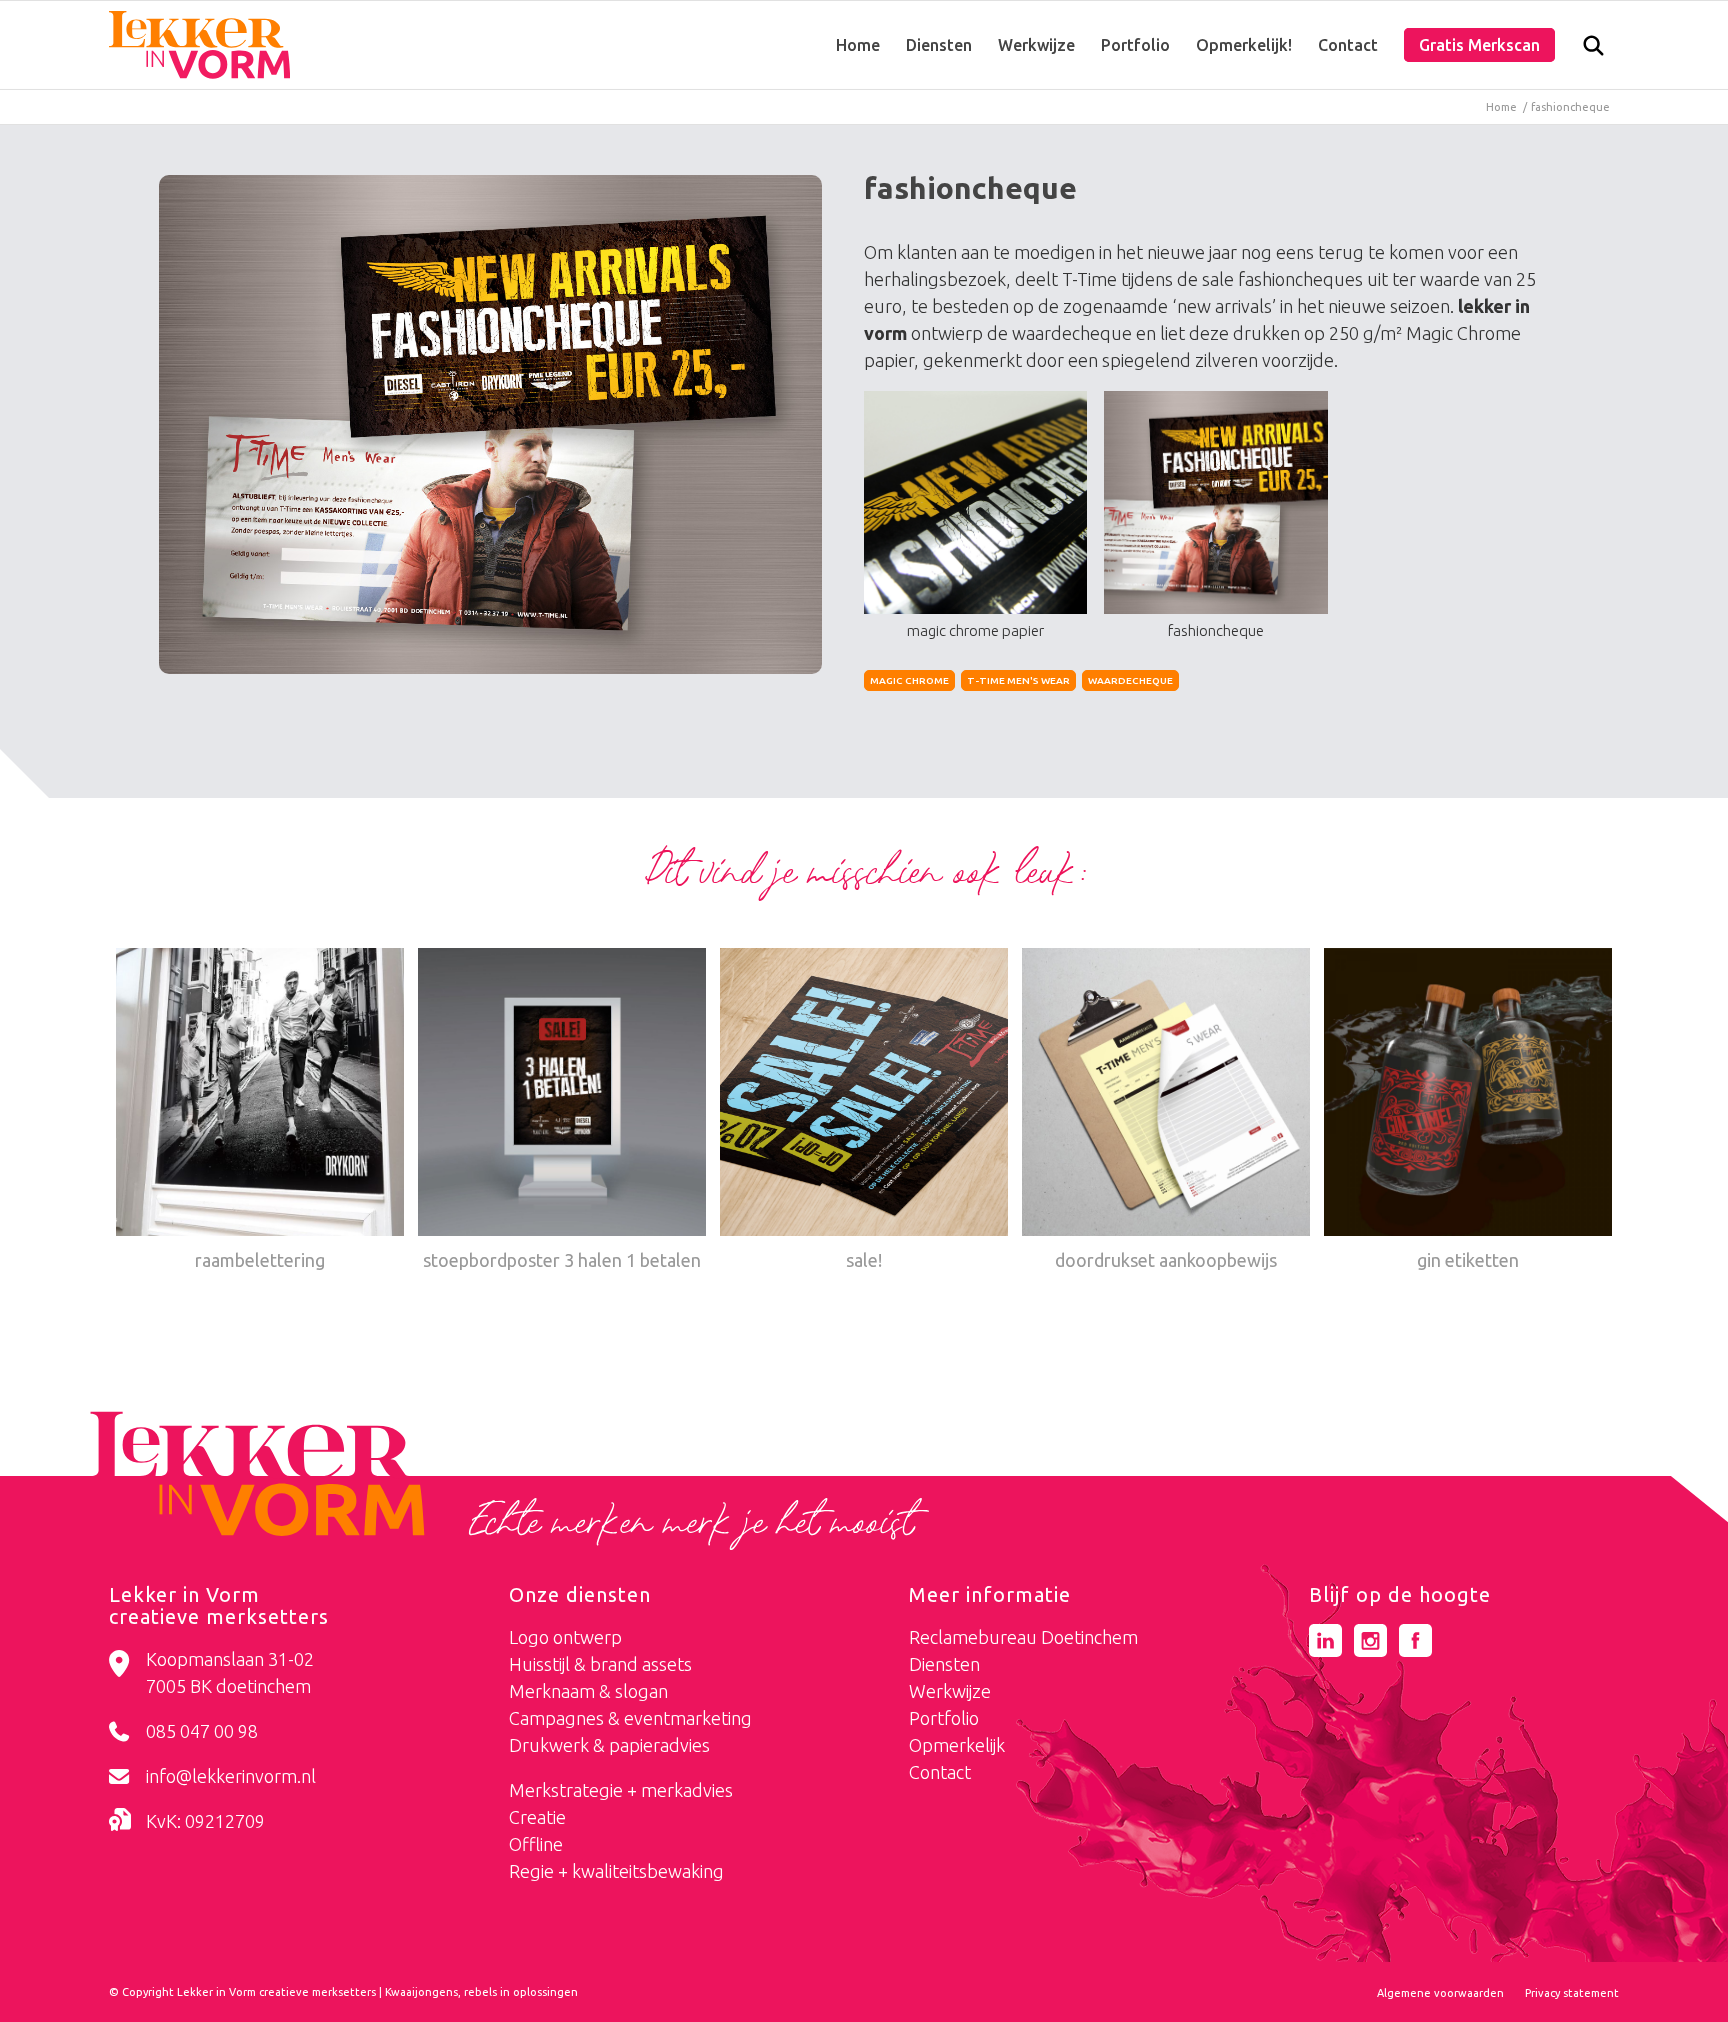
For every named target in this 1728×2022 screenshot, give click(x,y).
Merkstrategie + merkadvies (621, 1790)
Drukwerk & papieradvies (609, 1745)
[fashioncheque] (490, 424)
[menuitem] (858, 45)
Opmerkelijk (957, 1745)
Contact (940, 1772)
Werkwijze (950, 1691)
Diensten (944, 1664)
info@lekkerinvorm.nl (231, 1776)
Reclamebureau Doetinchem (1023, 1637)
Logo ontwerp (565, 1637)
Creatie (537, 1817)
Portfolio (944, 1718)
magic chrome (909, 680)
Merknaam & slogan (588, 1691)
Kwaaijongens (421, 1992)
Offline (536, 1844)
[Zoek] (1593, 50)
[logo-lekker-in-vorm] (199, 45)
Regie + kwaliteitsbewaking (616, 1871)
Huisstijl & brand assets (600, 1664)
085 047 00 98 (202, 1731)
